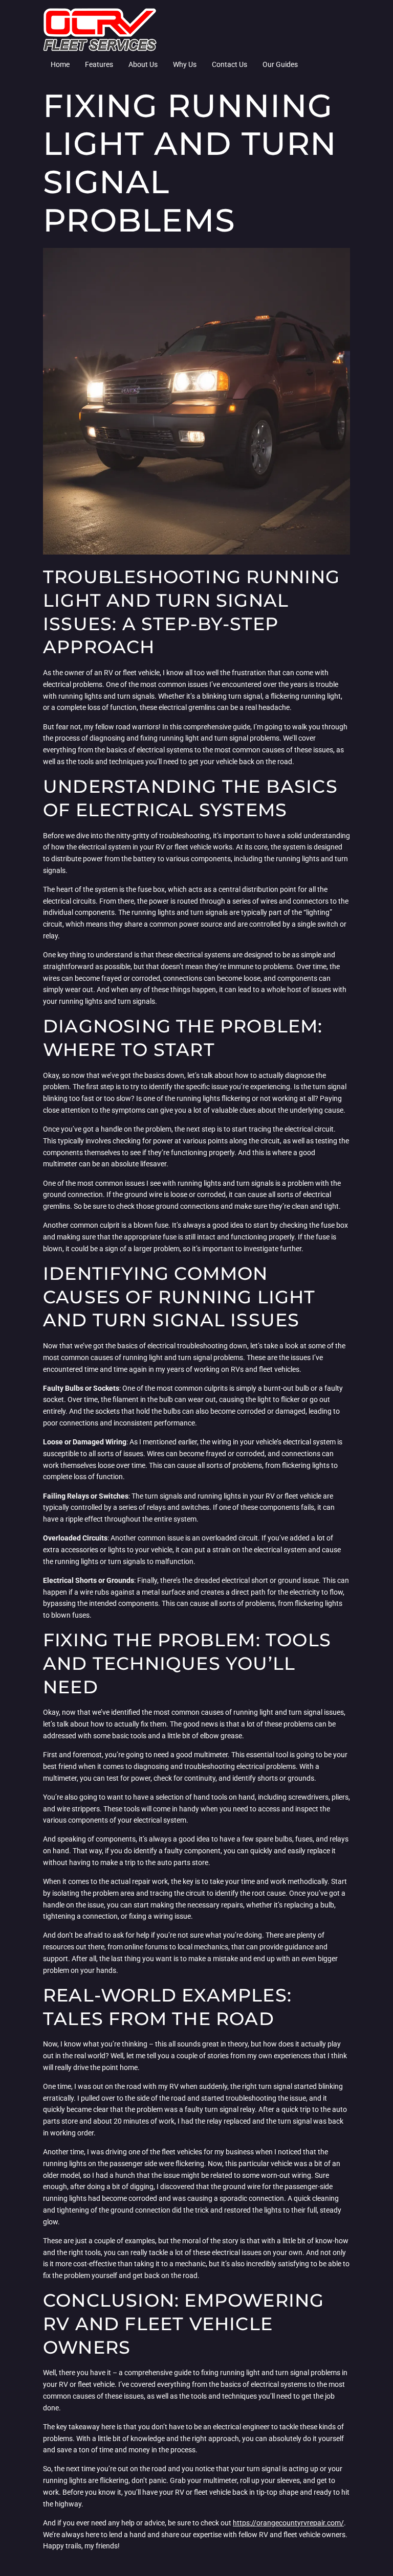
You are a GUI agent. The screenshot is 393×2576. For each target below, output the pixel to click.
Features (99, 64)
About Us (143, 64)
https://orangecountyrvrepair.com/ (288, 2523)
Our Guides (280, 64)
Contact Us (230, 64)
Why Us (185, 64)
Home (60, 64)
